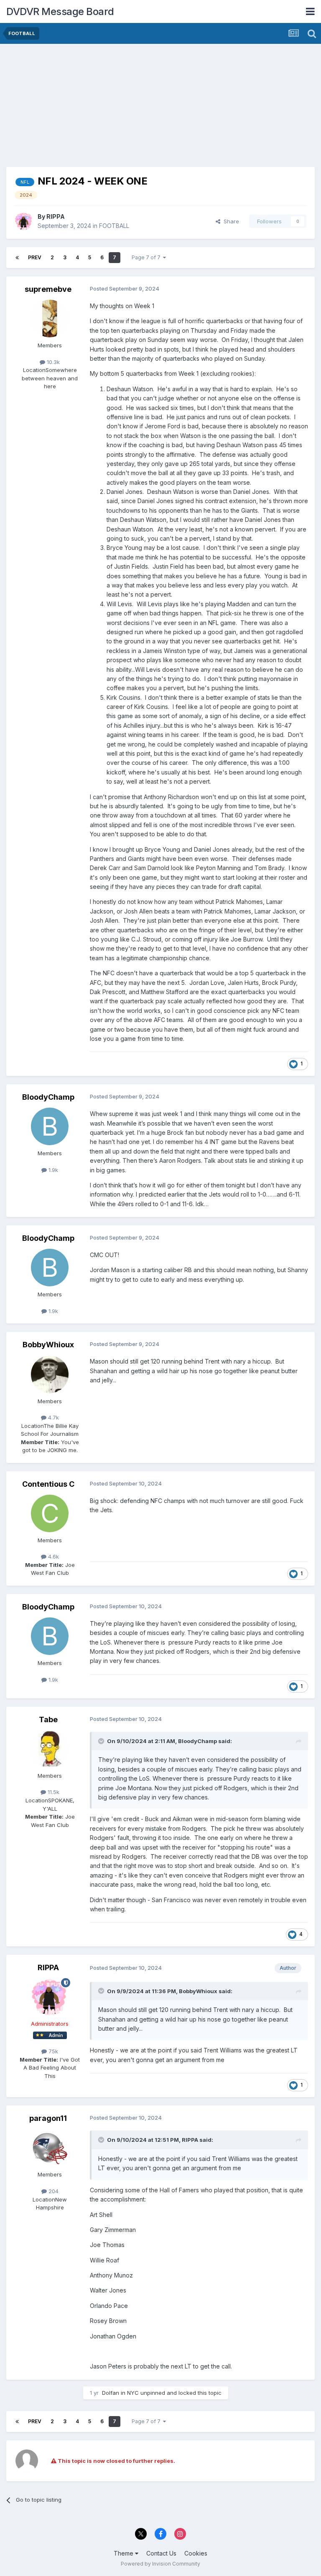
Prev (35, 257)
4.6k (53, 1556)
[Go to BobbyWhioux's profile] (50, 1374)
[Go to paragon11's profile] (50, 2148)
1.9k (52, 1170)
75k (52, 2051)
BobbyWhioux (48, 1345)
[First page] (17, 258)
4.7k (53, 1417)
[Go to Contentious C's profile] (50, 1513)
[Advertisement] (104, 109)
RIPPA (56, 216)
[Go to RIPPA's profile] (24, 221)
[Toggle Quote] (102, 1741)
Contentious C (48, 1484)
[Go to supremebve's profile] (50, 319)
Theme (124, 2553)
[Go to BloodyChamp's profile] (50, 1126)
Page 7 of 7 (147, 257)
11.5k (53, 1792)
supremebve (48, 289)
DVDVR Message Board (60, 11)
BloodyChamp (48, 1097)
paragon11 (48, 2118)
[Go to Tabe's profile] (50, 1749)
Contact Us (161, 2553)
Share (230, 221)
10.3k (52, 362)
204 (53, 2191)
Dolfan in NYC (120, 2393)
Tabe (48, 1719)
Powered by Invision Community (160, 2564)
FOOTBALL (114, 226)
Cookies (196, 2553)
